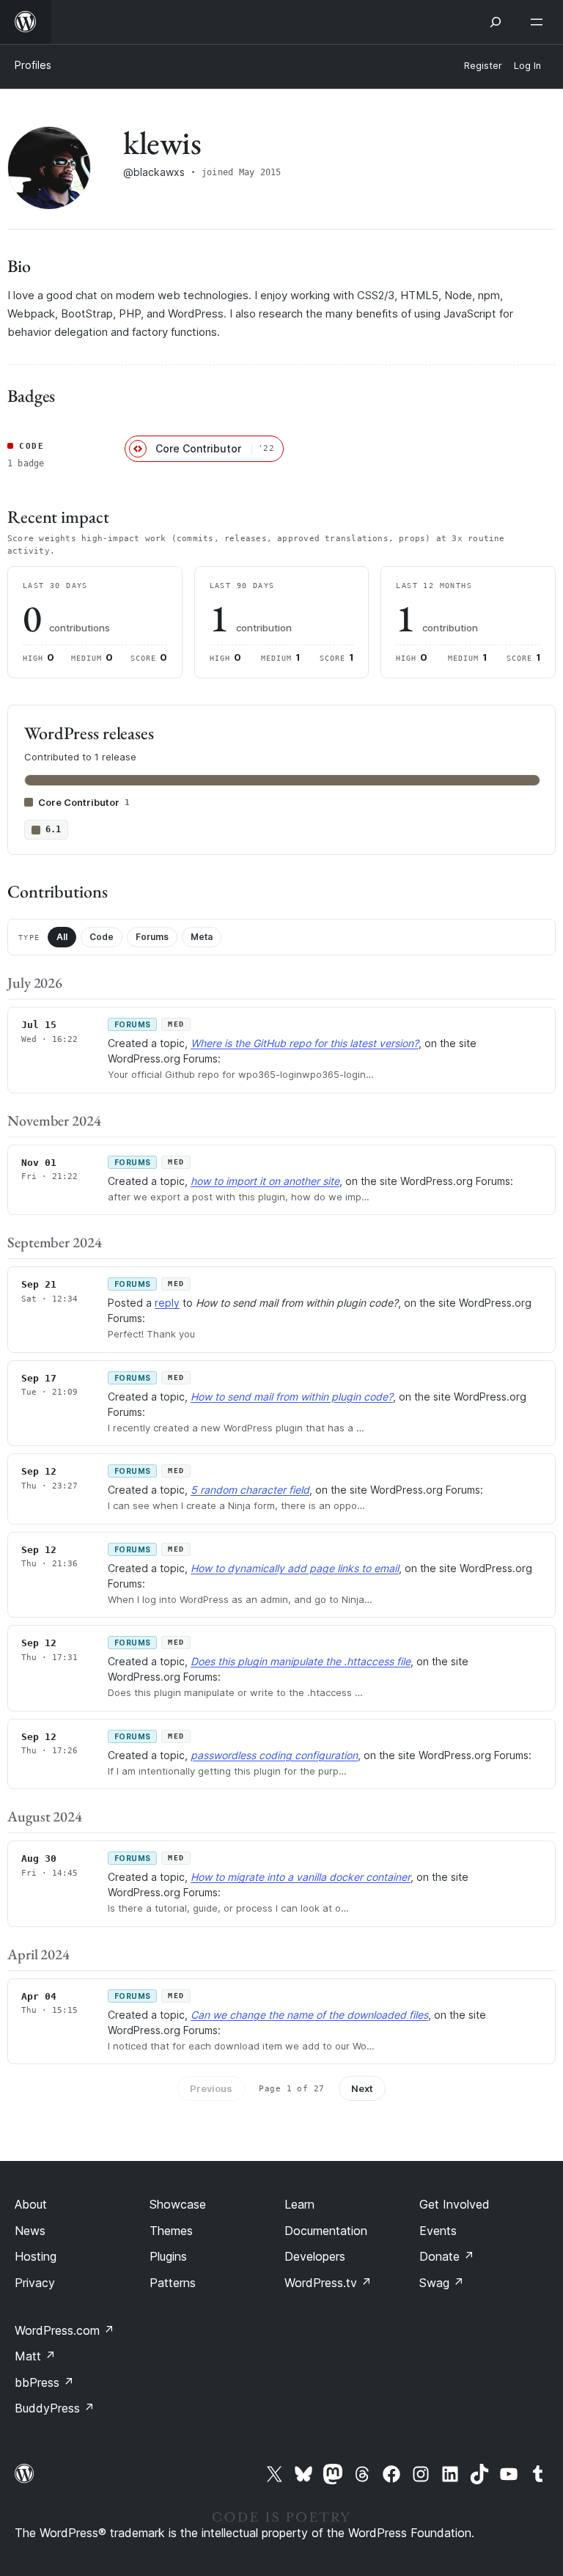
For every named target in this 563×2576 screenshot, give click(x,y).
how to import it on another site (265, 1181)
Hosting (36, 2256)
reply (167, 1303)
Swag (442, 2283)
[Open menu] (540, 22)
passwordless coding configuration (274, 1755)
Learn (299, 2204)
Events (438, 2231)
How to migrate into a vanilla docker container (301, 1877)
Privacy (35, 2283)
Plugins (168, 2256)
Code (102, 937)
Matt (35, 2356)
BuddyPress (55, 2408)
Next (362, 2088)
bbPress (44, 2382)
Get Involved (455, 2204)
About (31, 2204)
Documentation (326, 2231)
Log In (527, 66)
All (62, 937)
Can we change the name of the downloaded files (309, 2015)
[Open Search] (496, 22)
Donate (447, 2256)
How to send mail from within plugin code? (292, 1397)
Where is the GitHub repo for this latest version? (305, 1043)
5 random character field (250, 1490)
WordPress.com (65, 2330)
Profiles (33, 65)
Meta (202, 937)
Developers (315, 2256)
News (30, 2231)
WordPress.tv (328, 2283)
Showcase (178, 2204)
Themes (171, 2231)
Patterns (173, 2283)
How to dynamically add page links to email (295, 1568)
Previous (211, 2088)
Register (483, 66)
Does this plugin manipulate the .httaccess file (301, 1661)
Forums (152, 937)
